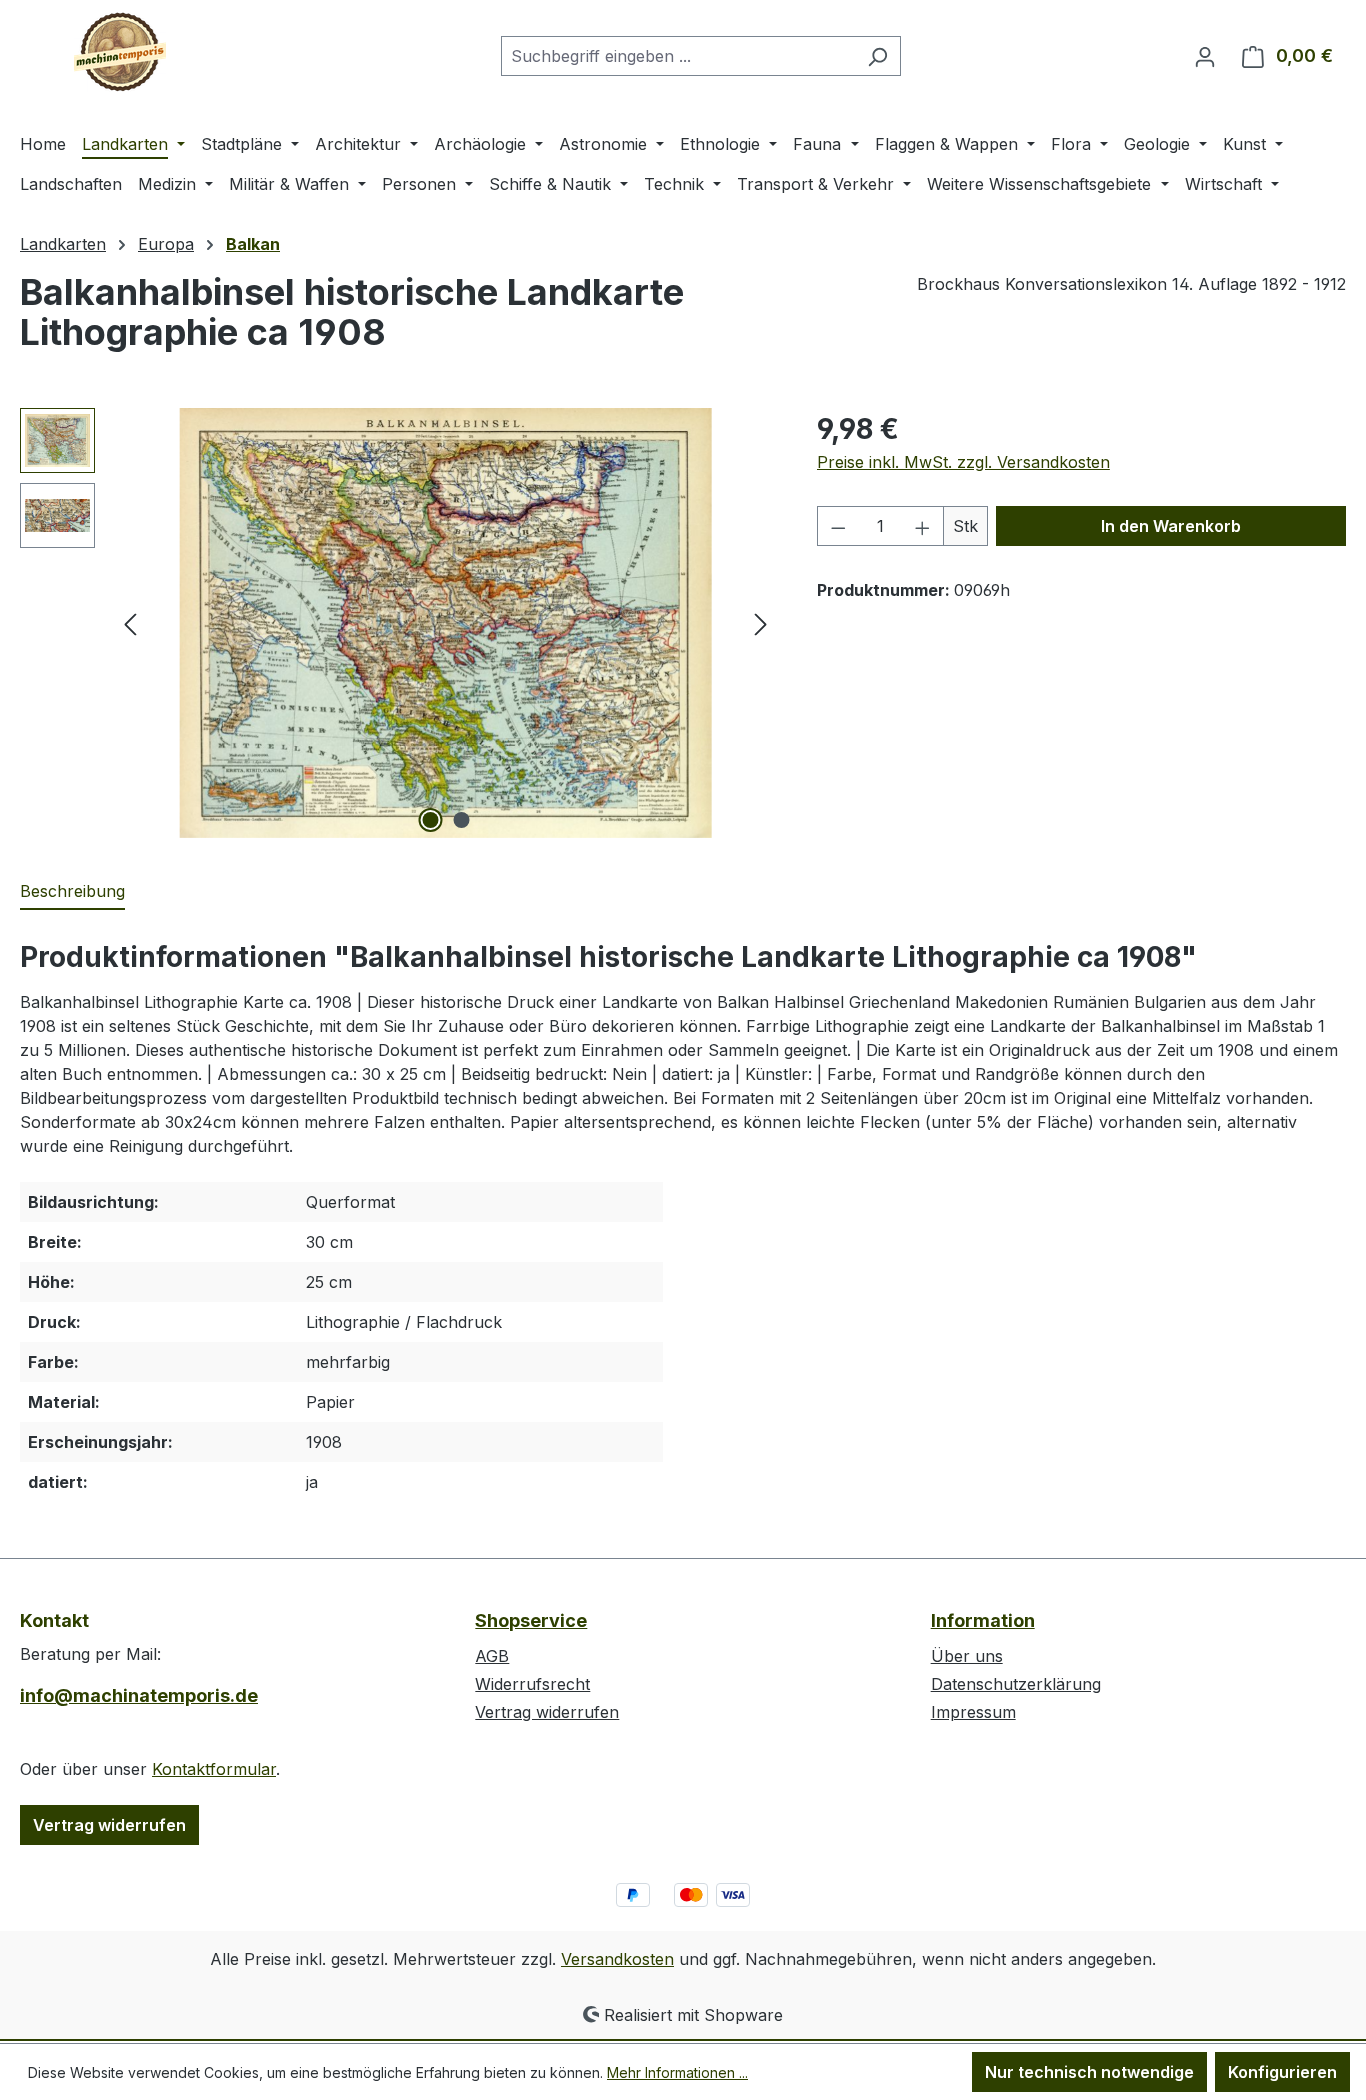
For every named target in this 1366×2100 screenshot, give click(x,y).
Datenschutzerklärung (1016, 1684)
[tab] (72, 892)
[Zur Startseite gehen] (120, 52)
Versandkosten (617, 1959)
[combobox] (678, 56)
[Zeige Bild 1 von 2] (430, 820)
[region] (398, 623)
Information (983, 1620)
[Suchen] (877, 56)
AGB (492, 1656)
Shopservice (531, 1620)
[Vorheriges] (130, 623)
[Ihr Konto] (1205, 56)
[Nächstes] (761, 623)
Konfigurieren (1282, 2072)
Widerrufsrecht (532, 1684)
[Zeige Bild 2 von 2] (461, 820)
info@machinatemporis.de (139, 1695)
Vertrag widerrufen (109, 1825)
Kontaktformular (214, 1769)
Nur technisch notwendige (1089, 2072)
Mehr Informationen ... (677, 2072)
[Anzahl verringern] (838, 526)
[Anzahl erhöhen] (923, 526)
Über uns (967, 1656)
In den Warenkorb (1171, 526)
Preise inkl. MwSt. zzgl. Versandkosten (963, 462)
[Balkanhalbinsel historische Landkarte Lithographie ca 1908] (445, 623)
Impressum (973, 1712)
